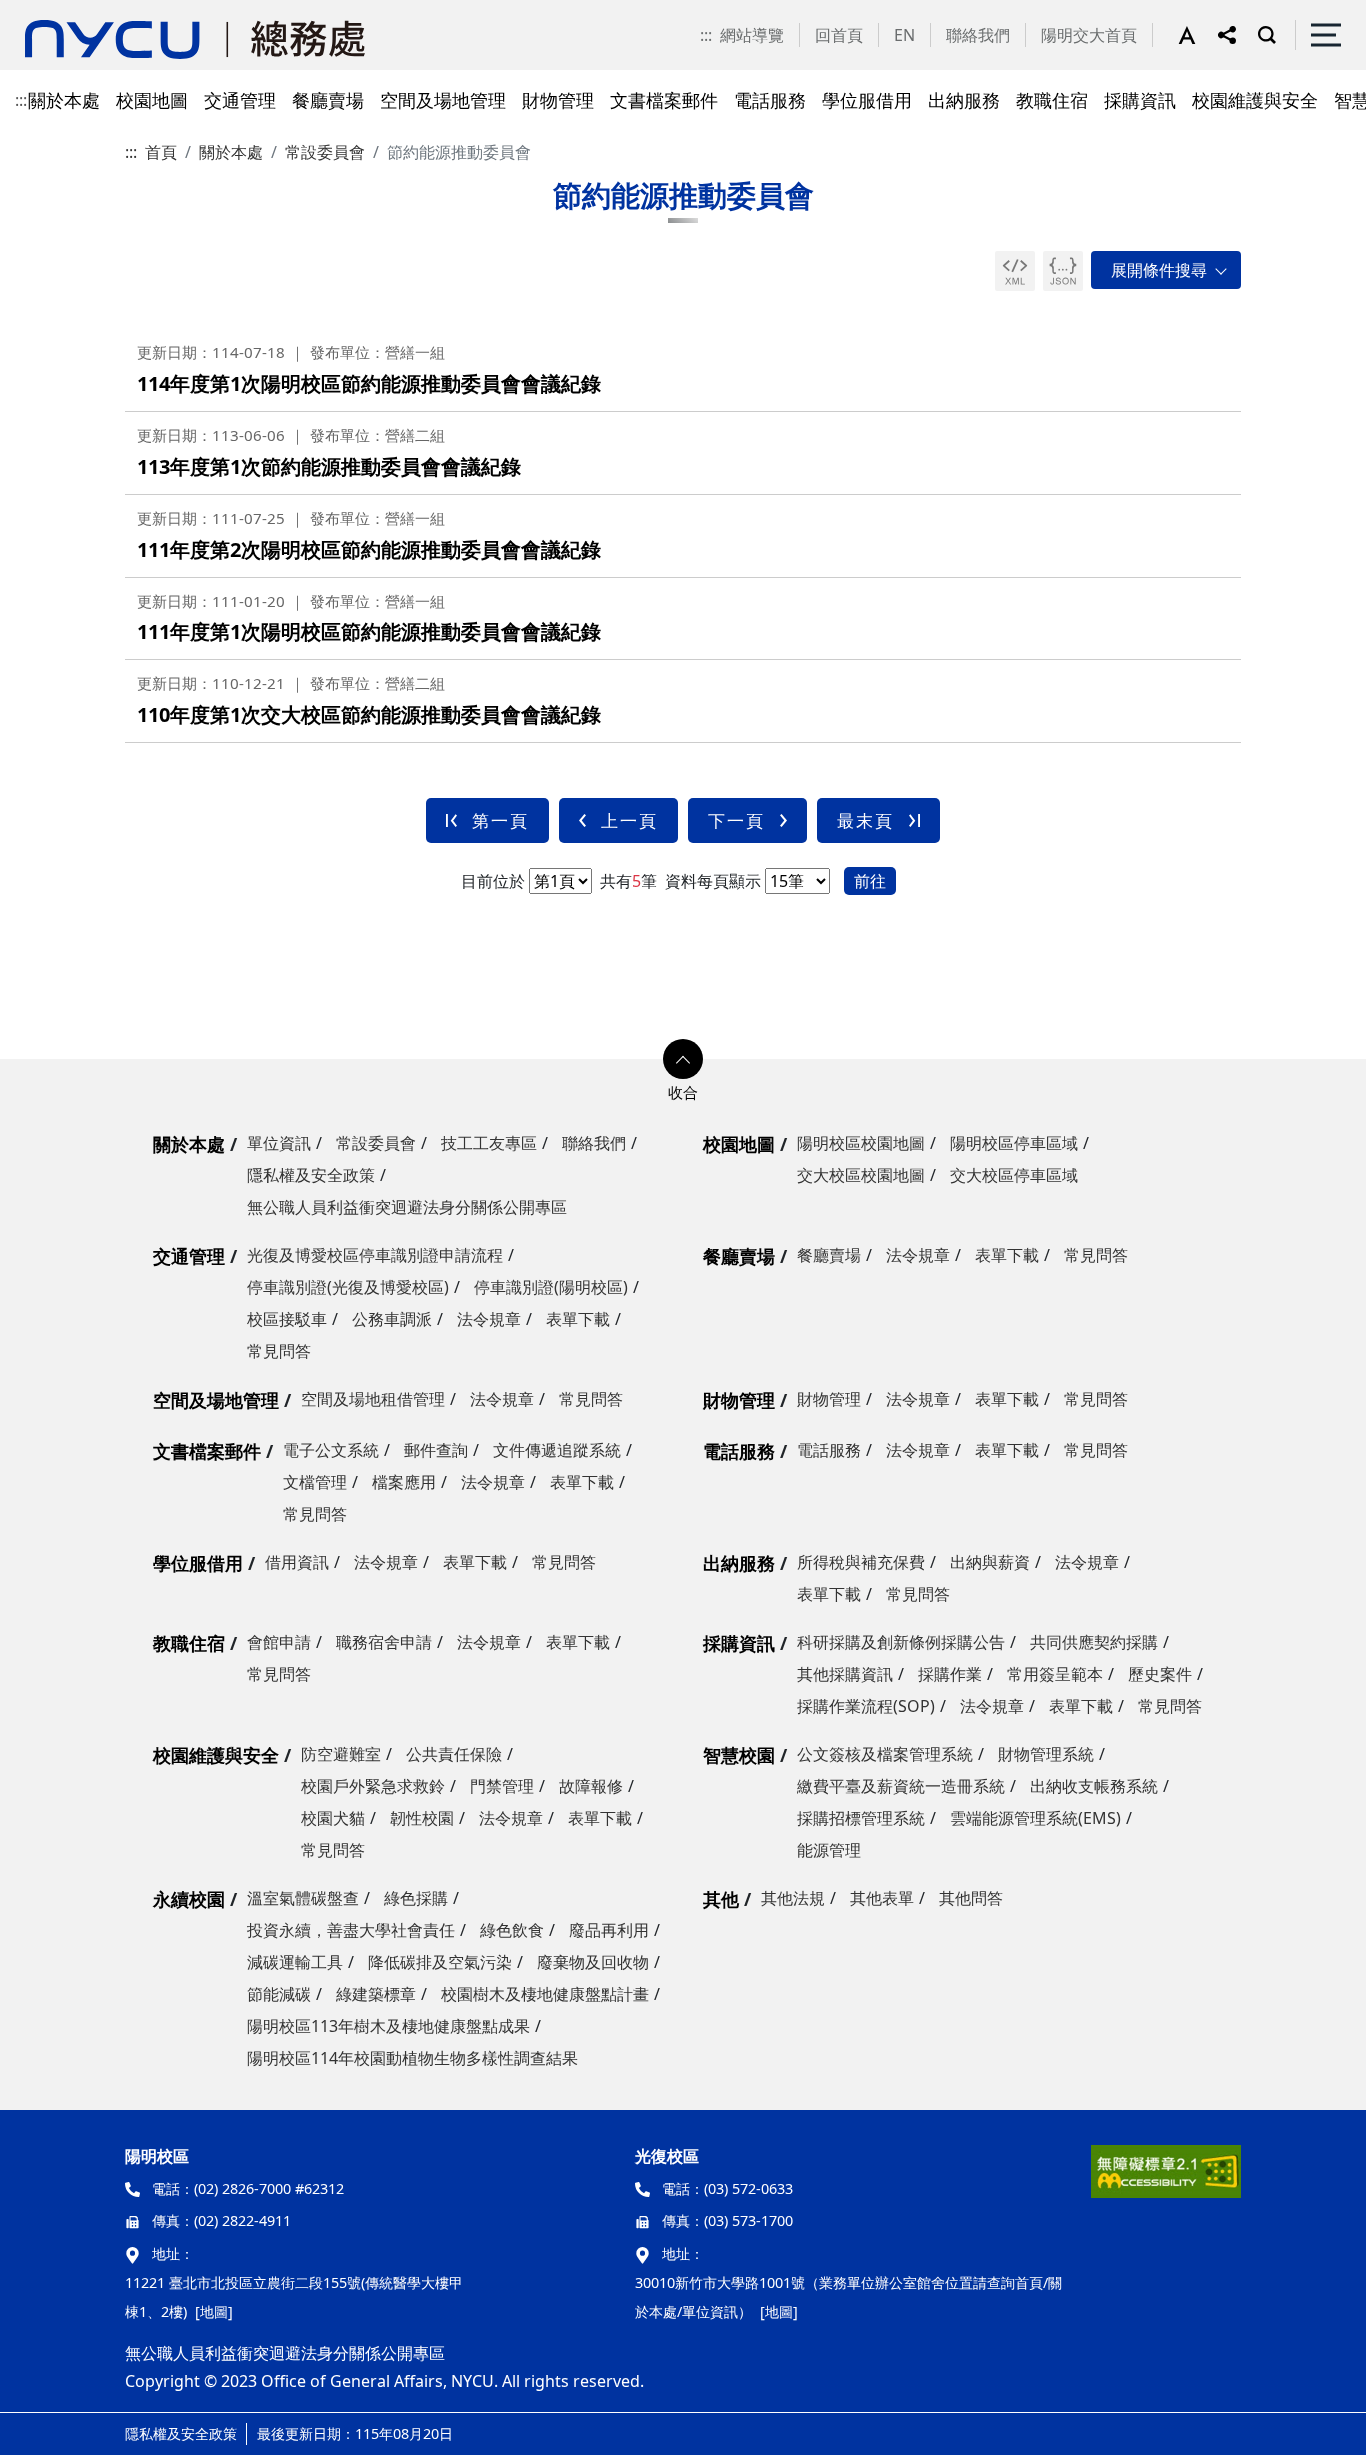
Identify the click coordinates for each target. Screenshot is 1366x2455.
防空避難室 (341, 1754)
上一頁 (629, 820)
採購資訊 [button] (1140, 99)
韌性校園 (422, 1818)
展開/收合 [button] (1166, 270)
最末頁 (865, 820)
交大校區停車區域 (1014, 1175)
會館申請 (279, 1642)
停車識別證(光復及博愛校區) (348, 1287)
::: (706, 35)
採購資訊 (739, 1643)
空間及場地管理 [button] (443, 99)
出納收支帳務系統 (1094, 1786)
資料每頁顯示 (711, 881)
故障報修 (591, 1786)
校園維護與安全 (216, 1755)
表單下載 (578, 1319)
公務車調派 (392, 1319)
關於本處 (231, 152)
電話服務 (739, 1451)
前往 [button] (870, 881)
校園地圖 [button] (152, 99)
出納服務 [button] (964, 99)
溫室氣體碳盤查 (303, 1898)
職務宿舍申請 (384, 1642)
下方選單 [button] (683, 1059)
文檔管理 (315, 1482)
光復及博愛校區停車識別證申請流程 (375, 1255)
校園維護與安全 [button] (1255, 99)
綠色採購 (416, 1898)
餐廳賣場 (739, 1256)
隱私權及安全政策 (311, 1175)
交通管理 (189, 1256)
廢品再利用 (609, 1930)
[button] (1198, 35)
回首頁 (839, 35)
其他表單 (882, 1898)
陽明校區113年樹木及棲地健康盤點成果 (388, 2026)
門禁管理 (502, 1786)
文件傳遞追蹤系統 (557, 1450)
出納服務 (739, 1563)
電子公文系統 (331, 1450)
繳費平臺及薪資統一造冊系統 (901, 1786)
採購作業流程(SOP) (866, 1706)
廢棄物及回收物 (593, 1962)
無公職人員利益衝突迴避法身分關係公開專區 (407, 1207)
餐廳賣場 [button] (328, 99)
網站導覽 (752, 35)
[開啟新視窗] (1015, 271)
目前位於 (493, 881)
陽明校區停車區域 (1014, 1143)
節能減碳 (279, 1994)
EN (904, 35)
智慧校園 (739, 1755)
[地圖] (214, 2311)
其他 (721, 1899)
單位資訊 (279, 1143)
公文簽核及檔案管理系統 (885, 1754)
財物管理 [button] (558, 99)
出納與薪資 (990, 1562)
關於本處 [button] (64, 99)
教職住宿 (189, 1643)
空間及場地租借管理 (373, 1399)
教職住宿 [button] (1052, 99)
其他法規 (793, 1898)
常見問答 (279, 1351)
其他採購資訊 (845, 1674)
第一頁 (500, 820)
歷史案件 (1160, 1674)
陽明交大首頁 (1089, 35)
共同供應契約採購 (1094, 1642)
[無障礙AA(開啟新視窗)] (1166, 2179)
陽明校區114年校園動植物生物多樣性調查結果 (412, 2058)
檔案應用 (404, 1482)
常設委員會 (325, 152)
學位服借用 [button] (867, 99)
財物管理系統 (1046, 1754)
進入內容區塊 (48, 12)
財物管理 (739, 1400)
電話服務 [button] (770, 99)
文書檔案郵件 (207, 1451)
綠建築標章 (376, 1994)
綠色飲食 (512, 1930)
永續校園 (189, 1899)
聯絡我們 (978, 35)
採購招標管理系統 (861, 1818)
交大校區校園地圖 (861, 1175)
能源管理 (829, 1850)
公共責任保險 (454, 1754)
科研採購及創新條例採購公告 (901, 1642)
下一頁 (736, 820)
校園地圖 (739, 1144)
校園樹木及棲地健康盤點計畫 (545, 1994)
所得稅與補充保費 (861, 1562)
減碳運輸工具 (295, 1962)
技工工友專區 (489, 1143)
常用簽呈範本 (1055, 1674)
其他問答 (971, 1898)
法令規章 (489, 1319)
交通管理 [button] (240, 99)
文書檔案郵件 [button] (664, 99)
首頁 (161, 152)
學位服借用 (198, 1563)
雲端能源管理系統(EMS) (1035, 1818)
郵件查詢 (436, 1450)
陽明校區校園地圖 (861, 1143)
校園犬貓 (333, 1818)
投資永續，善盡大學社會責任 (351, 1930)
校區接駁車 (287, 1319)
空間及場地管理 (216, 1400)
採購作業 (950, 1674)
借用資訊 (297, 1562)
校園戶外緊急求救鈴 (373, 1786)
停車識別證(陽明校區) (551, 1287)
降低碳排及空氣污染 (440, 1962)
